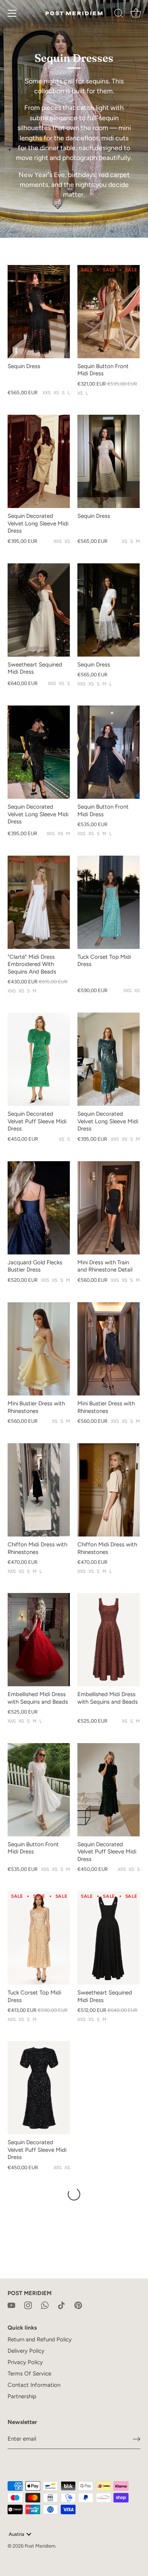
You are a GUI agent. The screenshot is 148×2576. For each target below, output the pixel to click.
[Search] (119, 14)
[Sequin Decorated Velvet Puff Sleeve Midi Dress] (39, 1059)
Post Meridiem (40, 2546)
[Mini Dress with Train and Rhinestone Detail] (109, 1208)
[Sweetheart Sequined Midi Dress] (39, 610)
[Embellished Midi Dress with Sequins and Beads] (39, 1640)
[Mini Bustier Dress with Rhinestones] (39, 1349)
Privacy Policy (25, 2362)
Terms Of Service (29, 2374)
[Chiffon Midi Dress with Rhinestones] (39, 1490)
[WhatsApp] (45, 2305)
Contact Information (34, 2385)
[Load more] (74, 2194)
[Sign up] (137, 2439)
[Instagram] (28, 2305)
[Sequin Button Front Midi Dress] (109, 312)
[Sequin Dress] (39, 312)
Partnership (22, 2396)
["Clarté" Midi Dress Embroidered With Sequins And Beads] (39, 902)
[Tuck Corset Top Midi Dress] (109, 902)
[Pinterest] (78, 2305)
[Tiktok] (61, 2305)
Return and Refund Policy (40, 2339)
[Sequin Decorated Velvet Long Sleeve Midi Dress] (39, 461)
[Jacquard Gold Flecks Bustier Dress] (39, 1208)
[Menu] (12, 13)
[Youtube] (11, 2305)
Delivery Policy (26, 2351)
